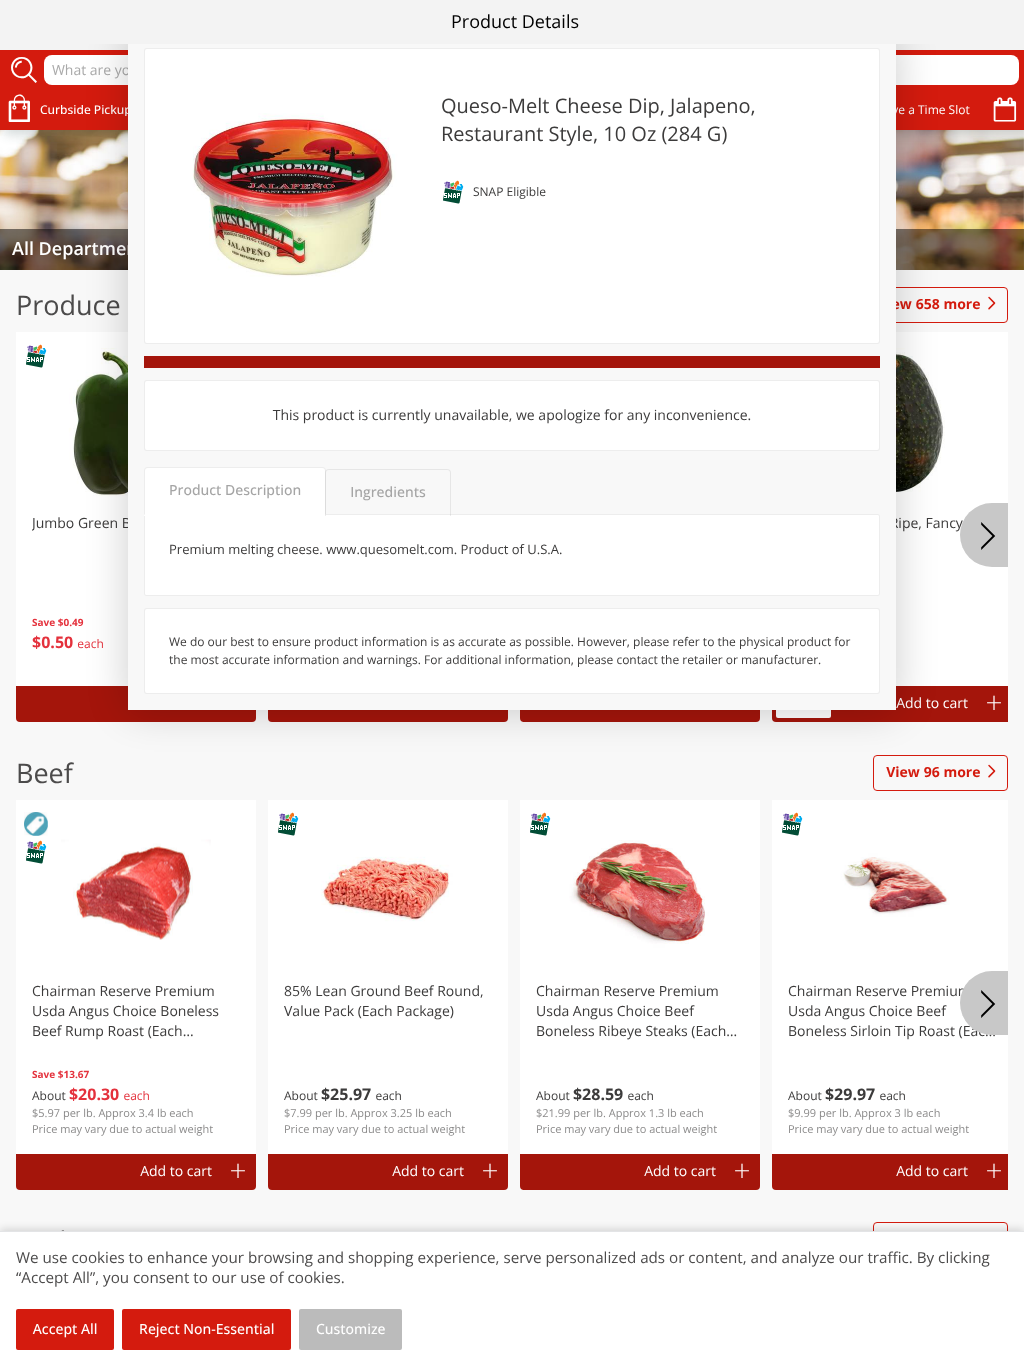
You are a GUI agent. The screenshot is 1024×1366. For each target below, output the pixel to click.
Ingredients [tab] (387, 492)
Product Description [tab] (235, 490)
